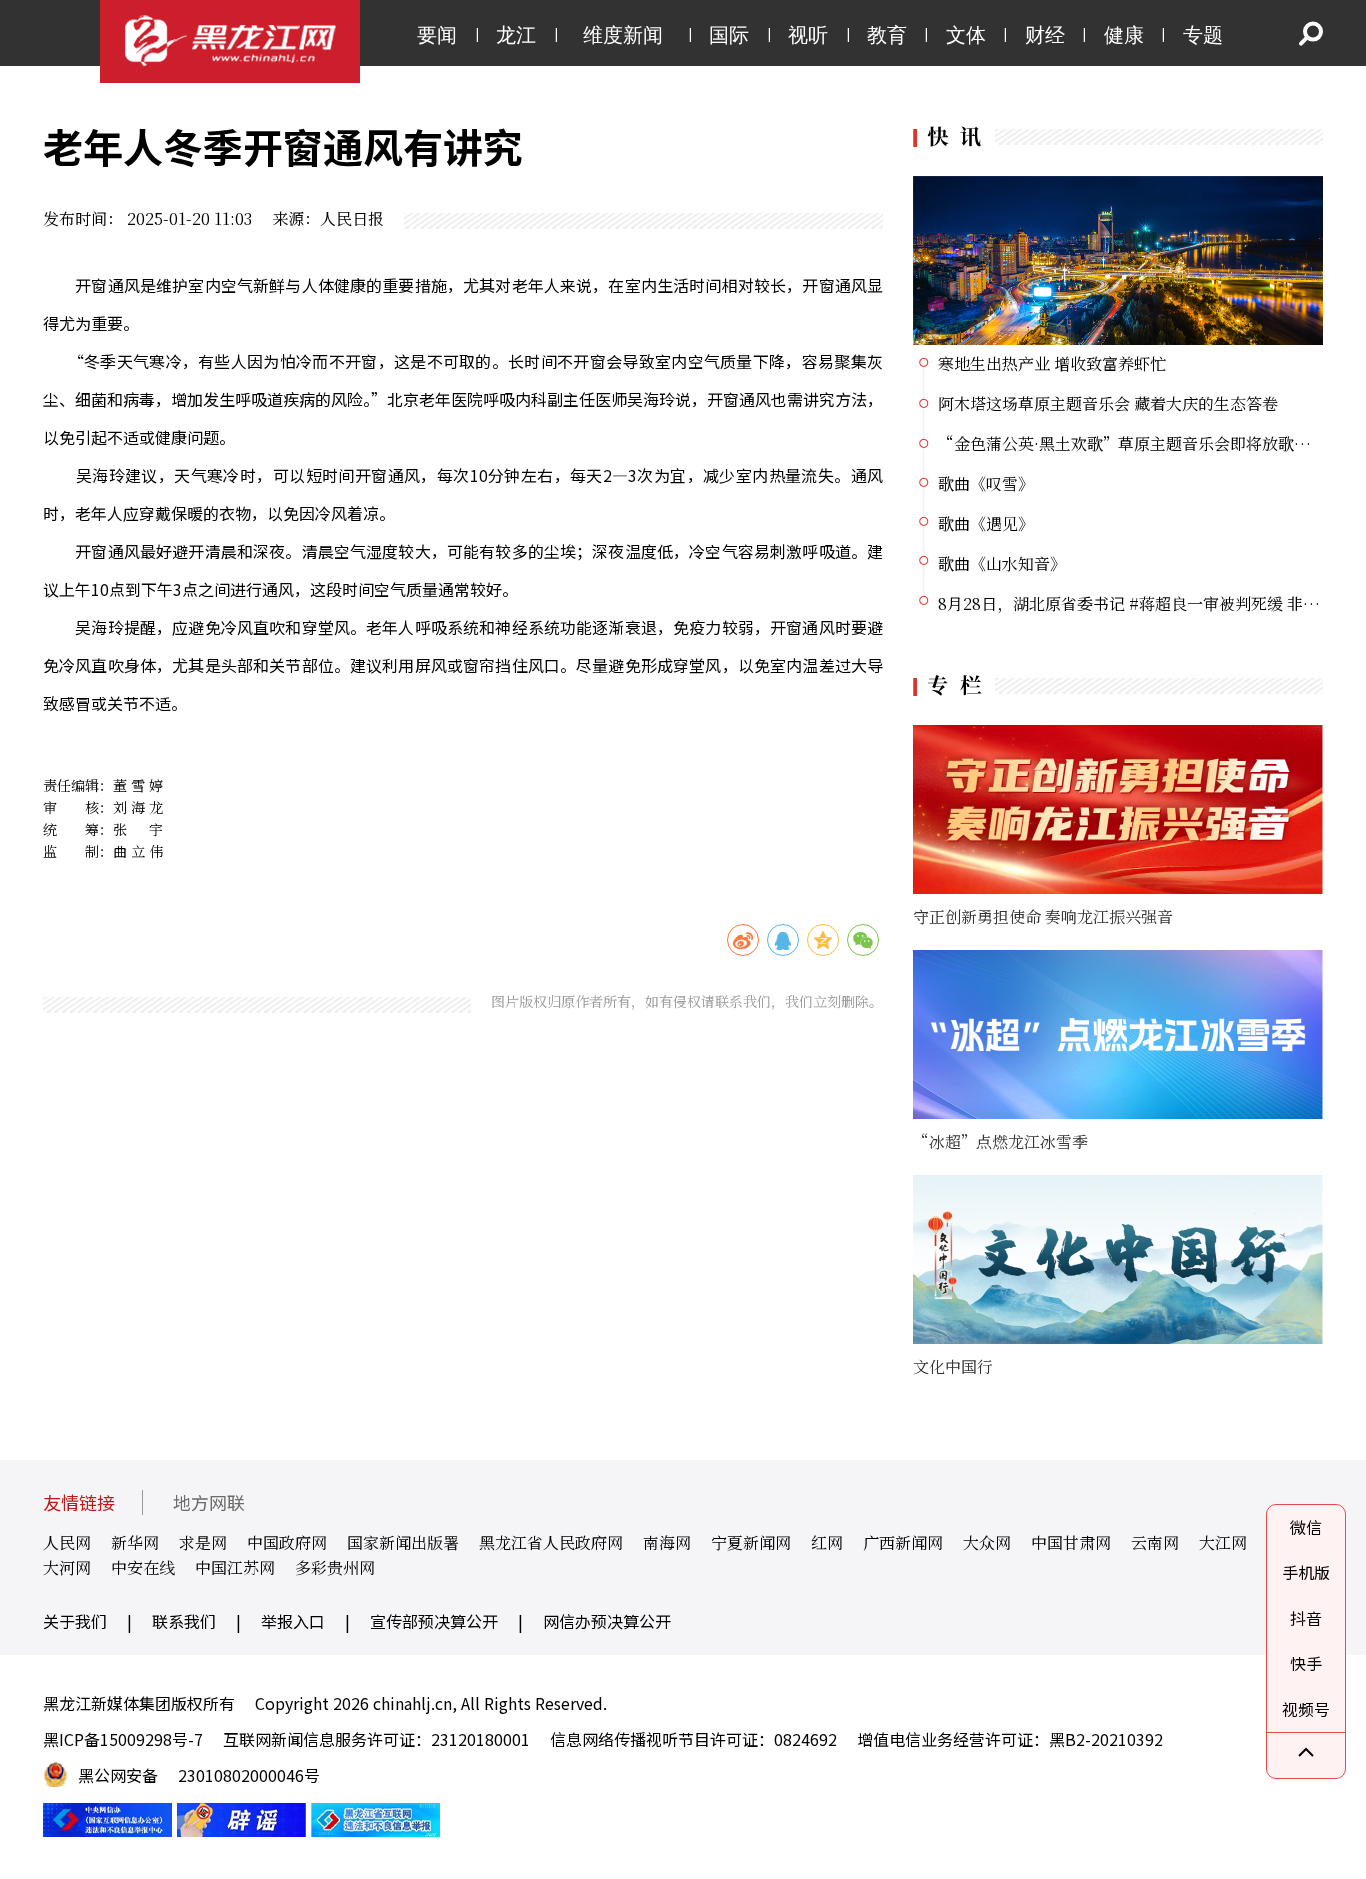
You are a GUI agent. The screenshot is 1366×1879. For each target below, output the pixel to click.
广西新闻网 (903, 1542)
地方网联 (209, 1502)
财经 (1045, 35)
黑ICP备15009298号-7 (123, 1739)
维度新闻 (623, 35)
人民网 (67, 1542)
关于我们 (75, 1621)
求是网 (203, 1542)
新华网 (135, 1542)
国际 (729, 35)
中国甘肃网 (1071, 1542)
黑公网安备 (118, 1775)
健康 (1124, 35)
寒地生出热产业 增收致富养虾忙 (1052, 363)
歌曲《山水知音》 (1002, 563)
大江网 (1223, 1542)
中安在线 (143, 1567)
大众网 (987, 1542)
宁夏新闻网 (751, 1542)
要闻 (437, 35)
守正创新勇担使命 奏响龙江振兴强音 (1043, 916)
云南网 (1155, 1542)
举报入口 (293, 1621)
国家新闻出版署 (403, 1542)
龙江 (516, 35)
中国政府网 (287, 1542)
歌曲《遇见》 (986, 523)
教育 (887, 35)
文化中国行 (953, 1366)
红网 (827, 1542)
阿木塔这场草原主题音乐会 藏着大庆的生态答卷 (1108, 403)
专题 (1203, 35)
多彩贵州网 (335, 1567)
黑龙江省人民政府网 (551, 1542)
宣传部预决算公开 (434, 1621)
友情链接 (79, 1502)
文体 (966, 35)
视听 (808, 35)
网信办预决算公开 (607, 1621)
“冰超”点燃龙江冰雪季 (1000, 1141)
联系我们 (184, 1621)
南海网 (667, 1542)
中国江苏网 (235, 1567)
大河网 (67, 1567)
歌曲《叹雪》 (986, 483)
